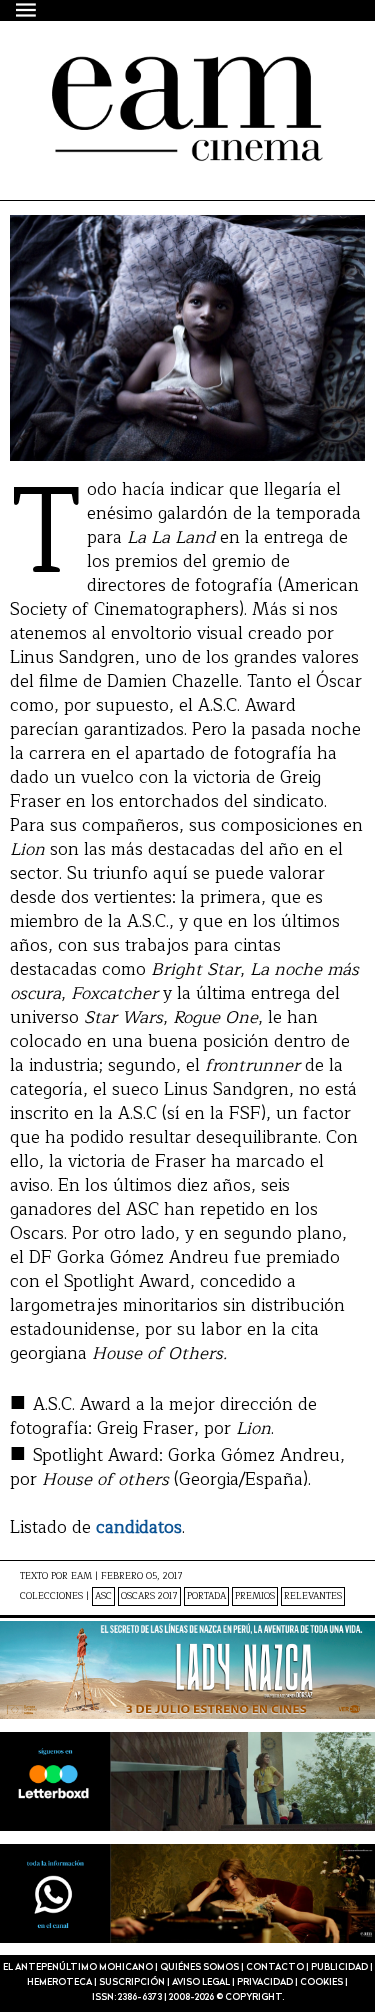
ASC (103, 1596)
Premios (255, 1596)
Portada (206, 1596)
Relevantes (313, 1596)
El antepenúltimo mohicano (182, 74)
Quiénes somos (199, 1967)
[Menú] (27, 9)
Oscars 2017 (149, 1596)
